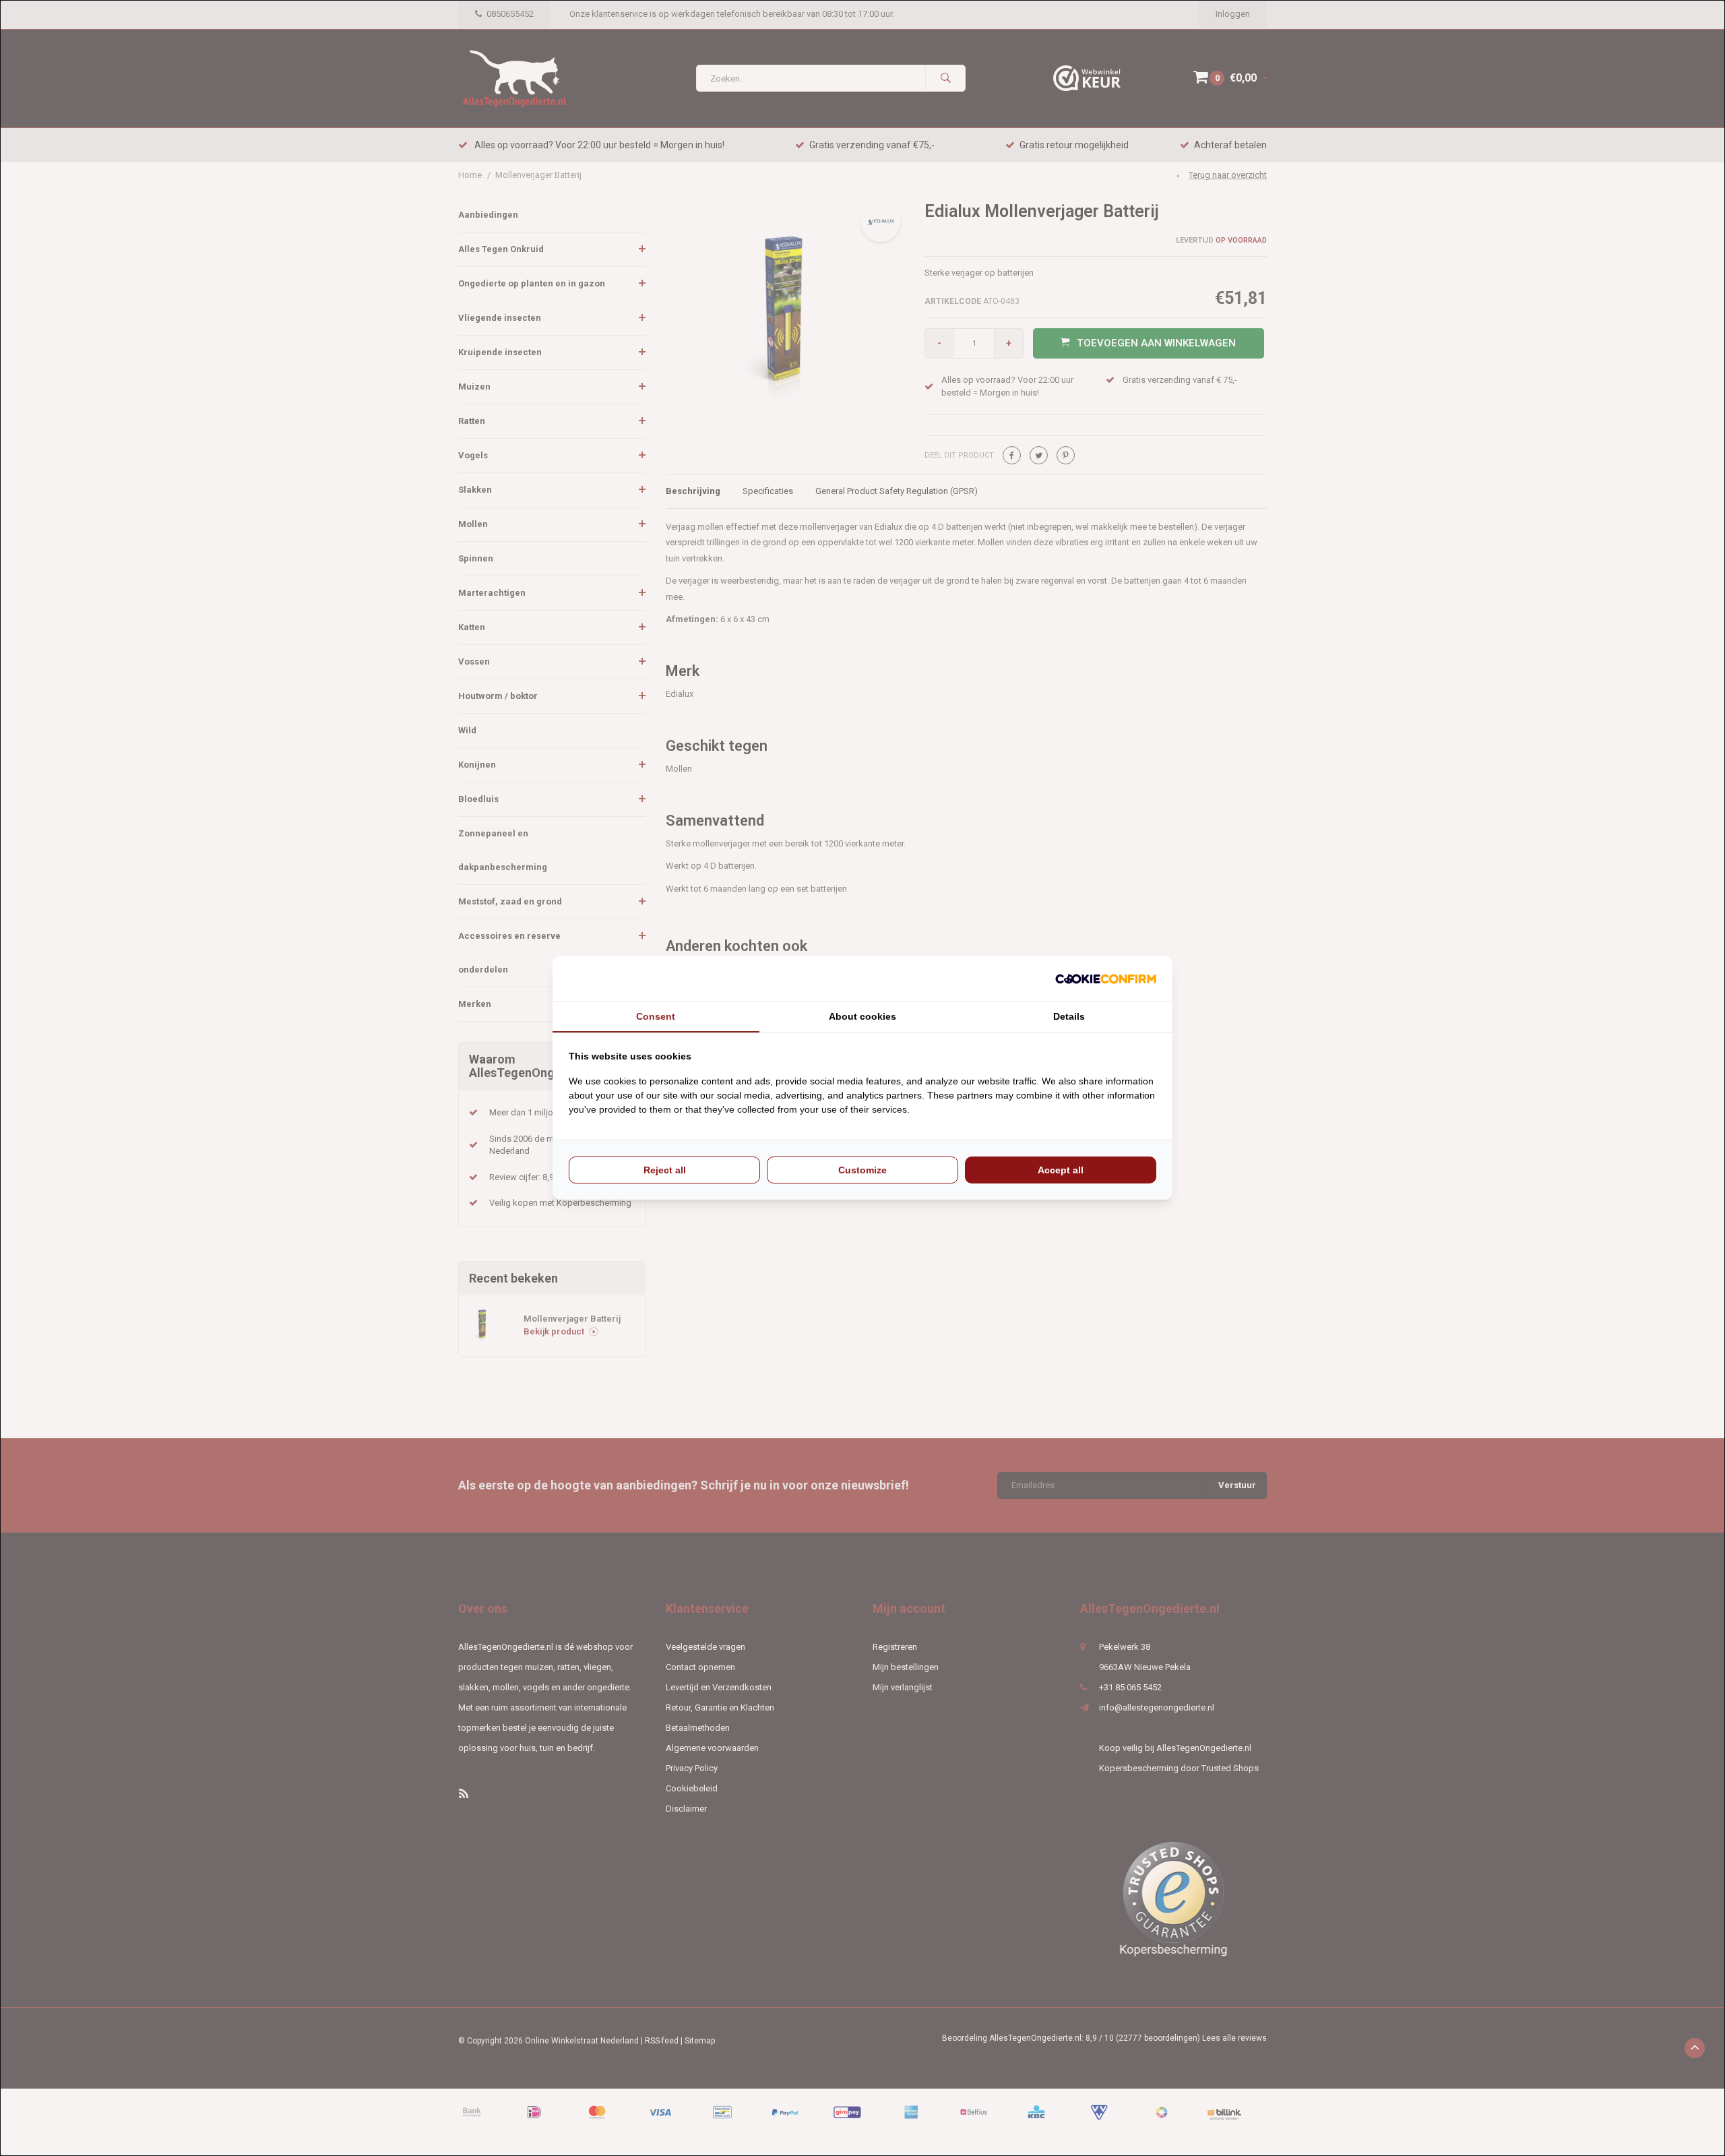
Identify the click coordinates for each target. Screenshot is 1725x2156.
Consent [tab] (656, 1016)
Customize (862, 1170)
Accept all (1061, 1170)
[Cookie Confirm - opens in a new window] (1106, 979)
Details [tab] (1069, 1016)
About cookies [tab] (862, 1016)
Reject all (665, 1170)
